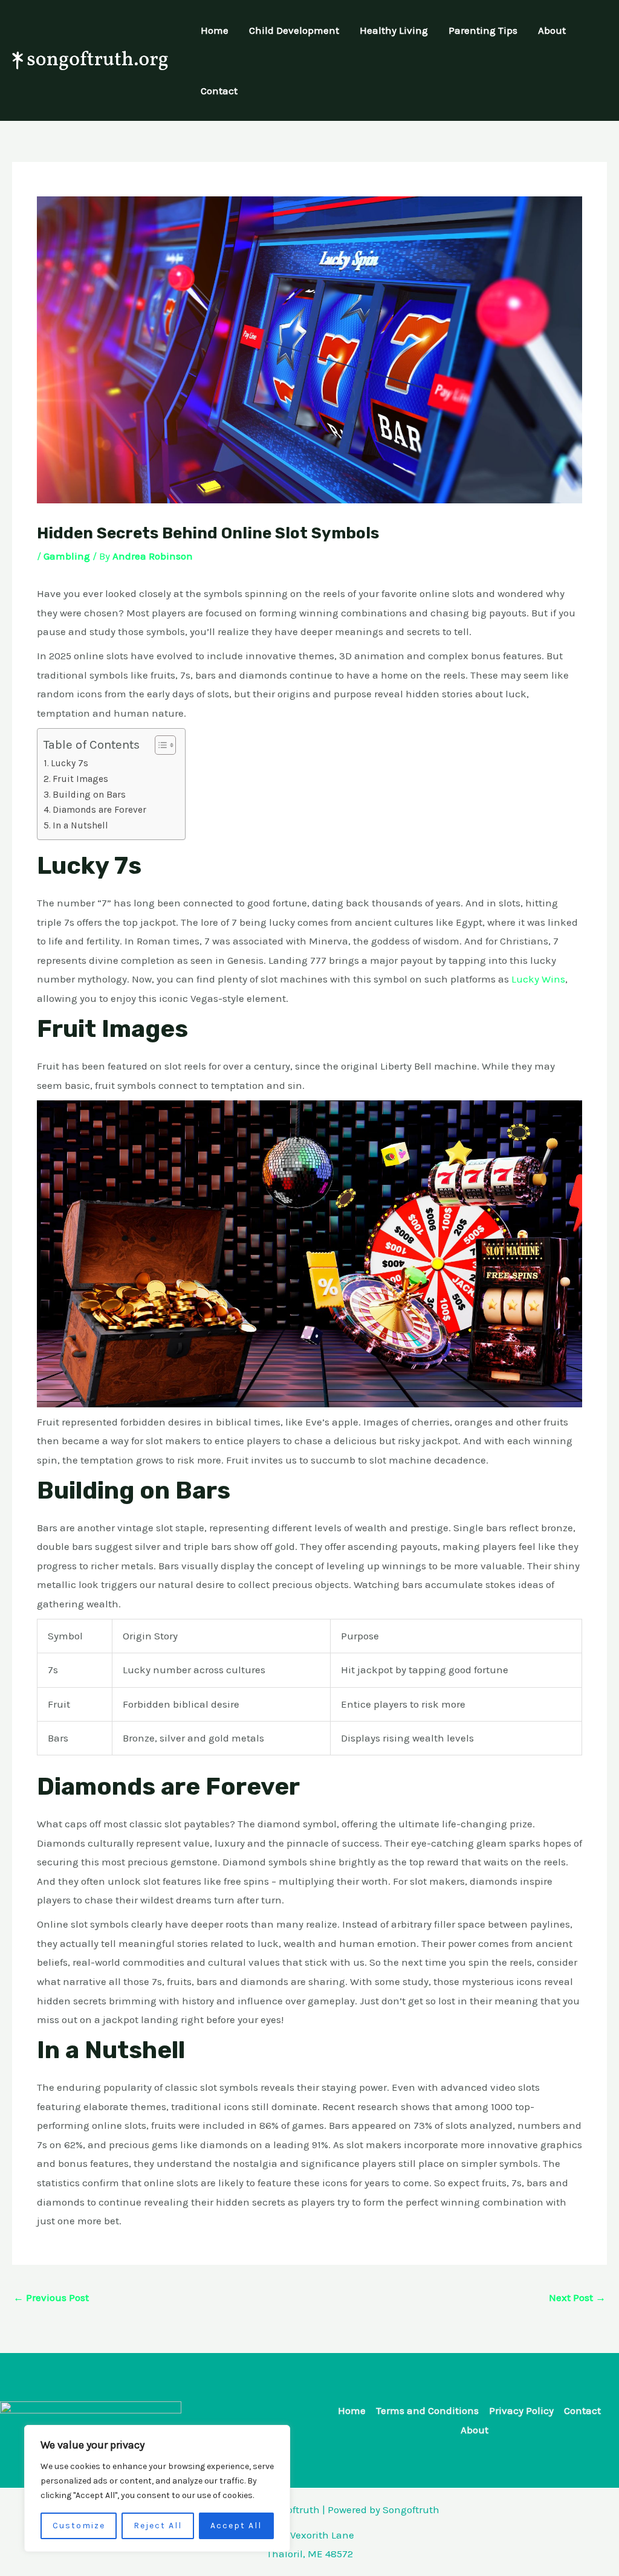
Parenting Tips (483, 30)
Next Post (577, 2297)
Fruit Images (80, 779)
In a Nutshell (80, 825)
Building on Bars (90, 795)
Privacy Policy (521, 2410)
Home (215, 30)
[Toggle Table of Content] (159, 745)
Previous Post (51, 2297)
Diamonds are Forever (99, 810)
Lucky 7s (70, 763)
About (552, 30)
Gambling (67, 556)
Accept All (236, 2526)
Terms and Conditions (427, 2410)
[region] (157, 2488)
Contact (219, 91)
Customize (79, 2526)
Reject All (158, 2526)
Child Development (294, 30)
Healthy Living (394, 30)
